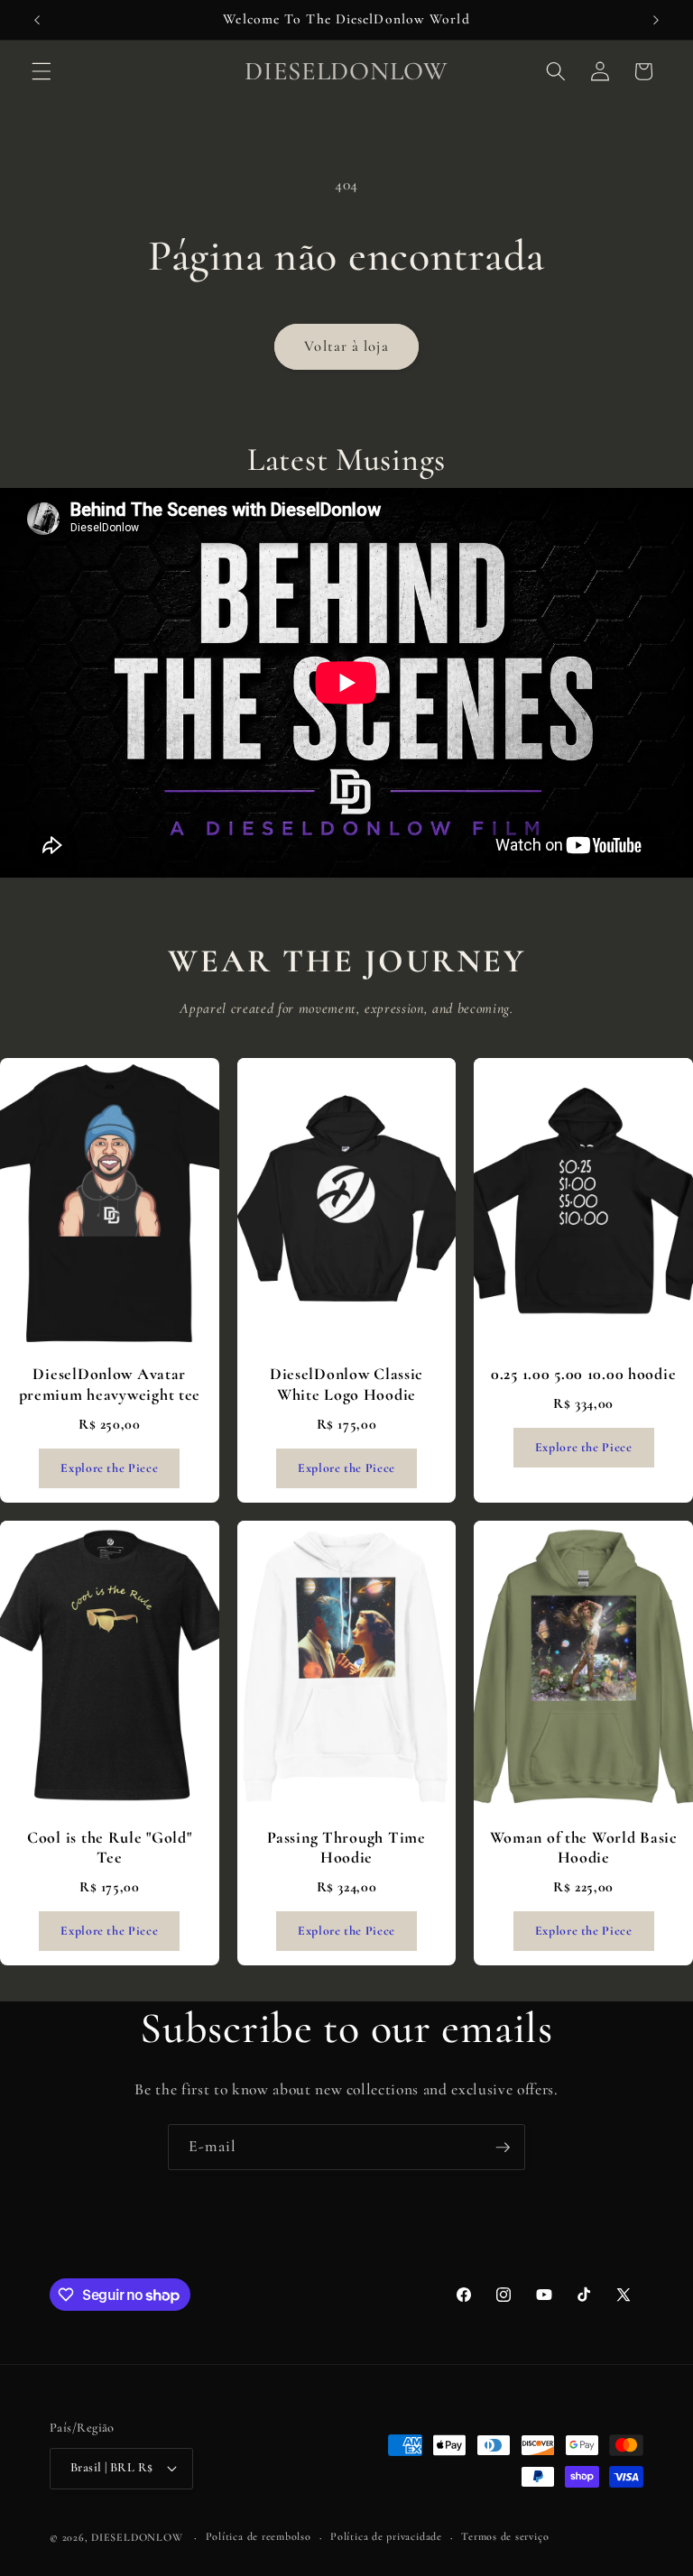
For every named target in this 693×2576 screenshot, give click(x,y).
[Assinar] (503, 2148)
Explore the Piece (109, 1468)
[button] (42, 71)
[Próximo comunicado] (656, 20)
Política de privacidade (386, 2536)
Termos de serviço (505, 2536)
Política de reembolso (259, 2536)
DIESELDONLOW (137, 2537)
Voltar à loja (346, 346)
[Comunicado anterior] (37, 20)
